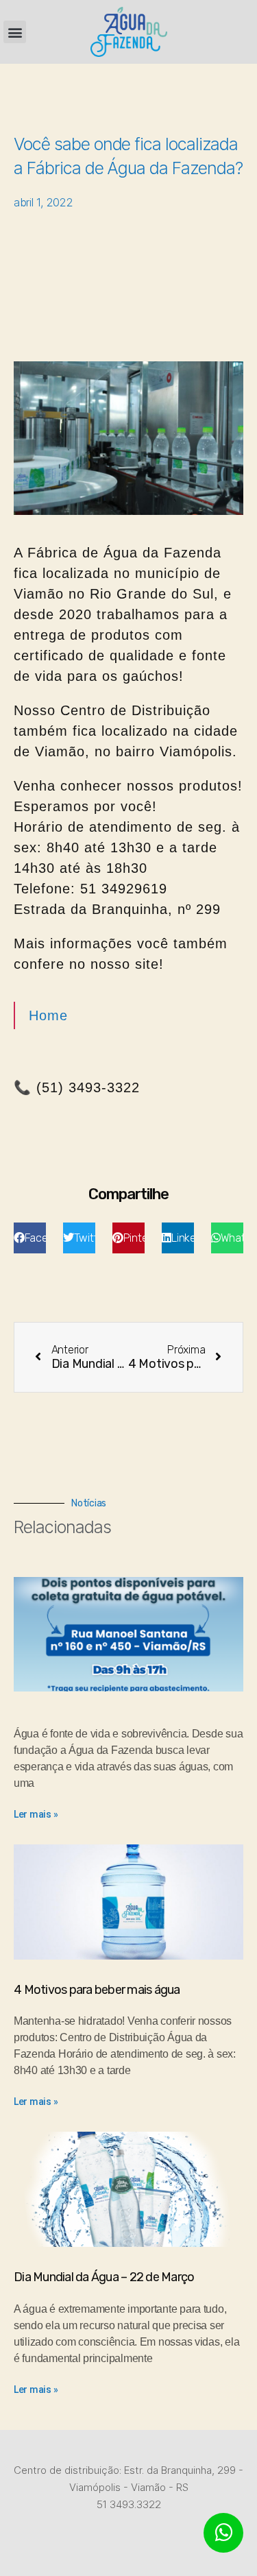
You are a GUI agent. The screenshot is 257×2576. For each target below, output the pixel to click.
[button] (15, 32)
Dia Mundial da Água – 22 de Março (104, 2277)
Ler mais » (36, 1814)
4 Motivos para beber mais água (97, 1990)
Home (48, 1015)
